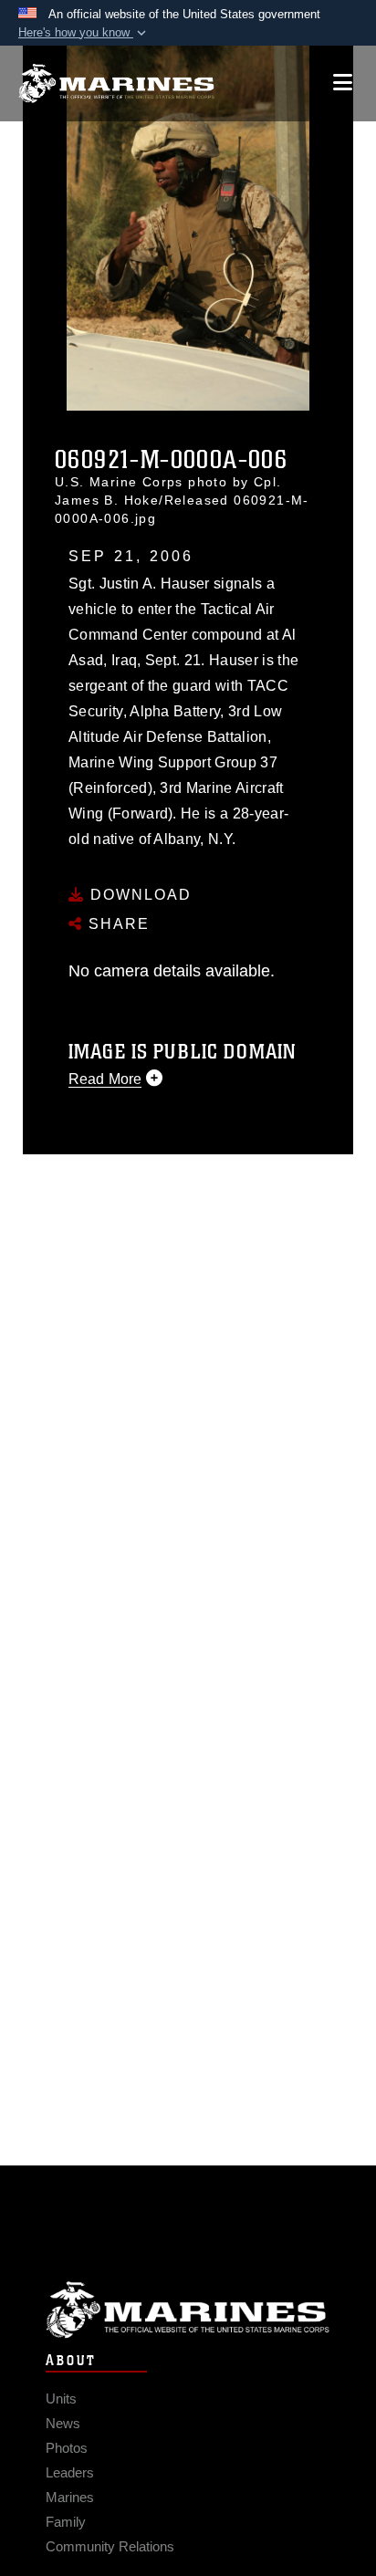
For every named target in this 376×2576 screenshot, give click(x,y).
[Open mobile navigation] (343, 83)
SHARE (116, 924)
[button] (84, 33)
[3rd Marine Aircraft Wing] (116, 83)
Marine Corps (188, 2310)
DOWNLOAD (138, 895)
